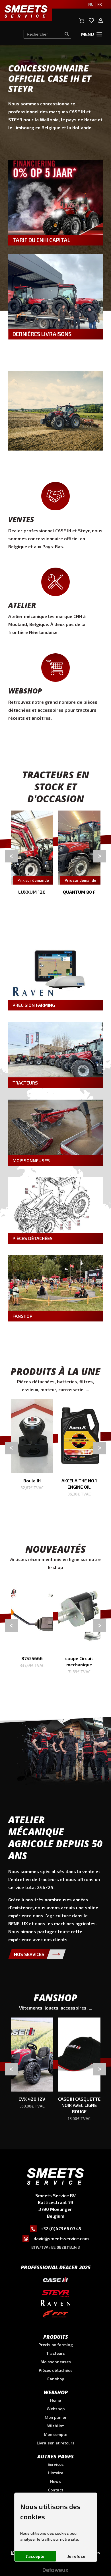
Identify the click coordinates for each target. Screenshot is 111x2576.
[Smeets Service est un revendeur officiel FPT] (55, 2315)
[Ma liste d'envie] (92, 21)
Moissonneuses (56, 2362)
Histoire (55, 2473)
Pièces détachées (56, 2370)
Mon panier (56, 2417)
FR (99, 4)
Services (56, 2464)
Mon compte (55, 2434)
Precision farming (56, 2345)
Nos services (29, 1954)
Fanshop (56, 2379)
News (55, 2481)
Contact (56, 2490)
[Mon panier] (82, 21)
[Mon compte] (101, 21)
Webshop (56, 2409)
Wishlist (55, 2426)
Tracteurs (56, 2353)
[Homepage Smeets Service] (55, 2177)
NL (91, 4)
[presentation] (11, 856)
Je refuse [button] (76, 2556)
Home (55, 2400)
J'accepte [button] (35, 2556)
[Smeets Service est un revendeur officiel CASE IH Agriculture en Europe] (55, 2281)
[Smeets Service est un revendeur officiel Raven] (55, 2304)
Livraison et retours (56, 2443)
